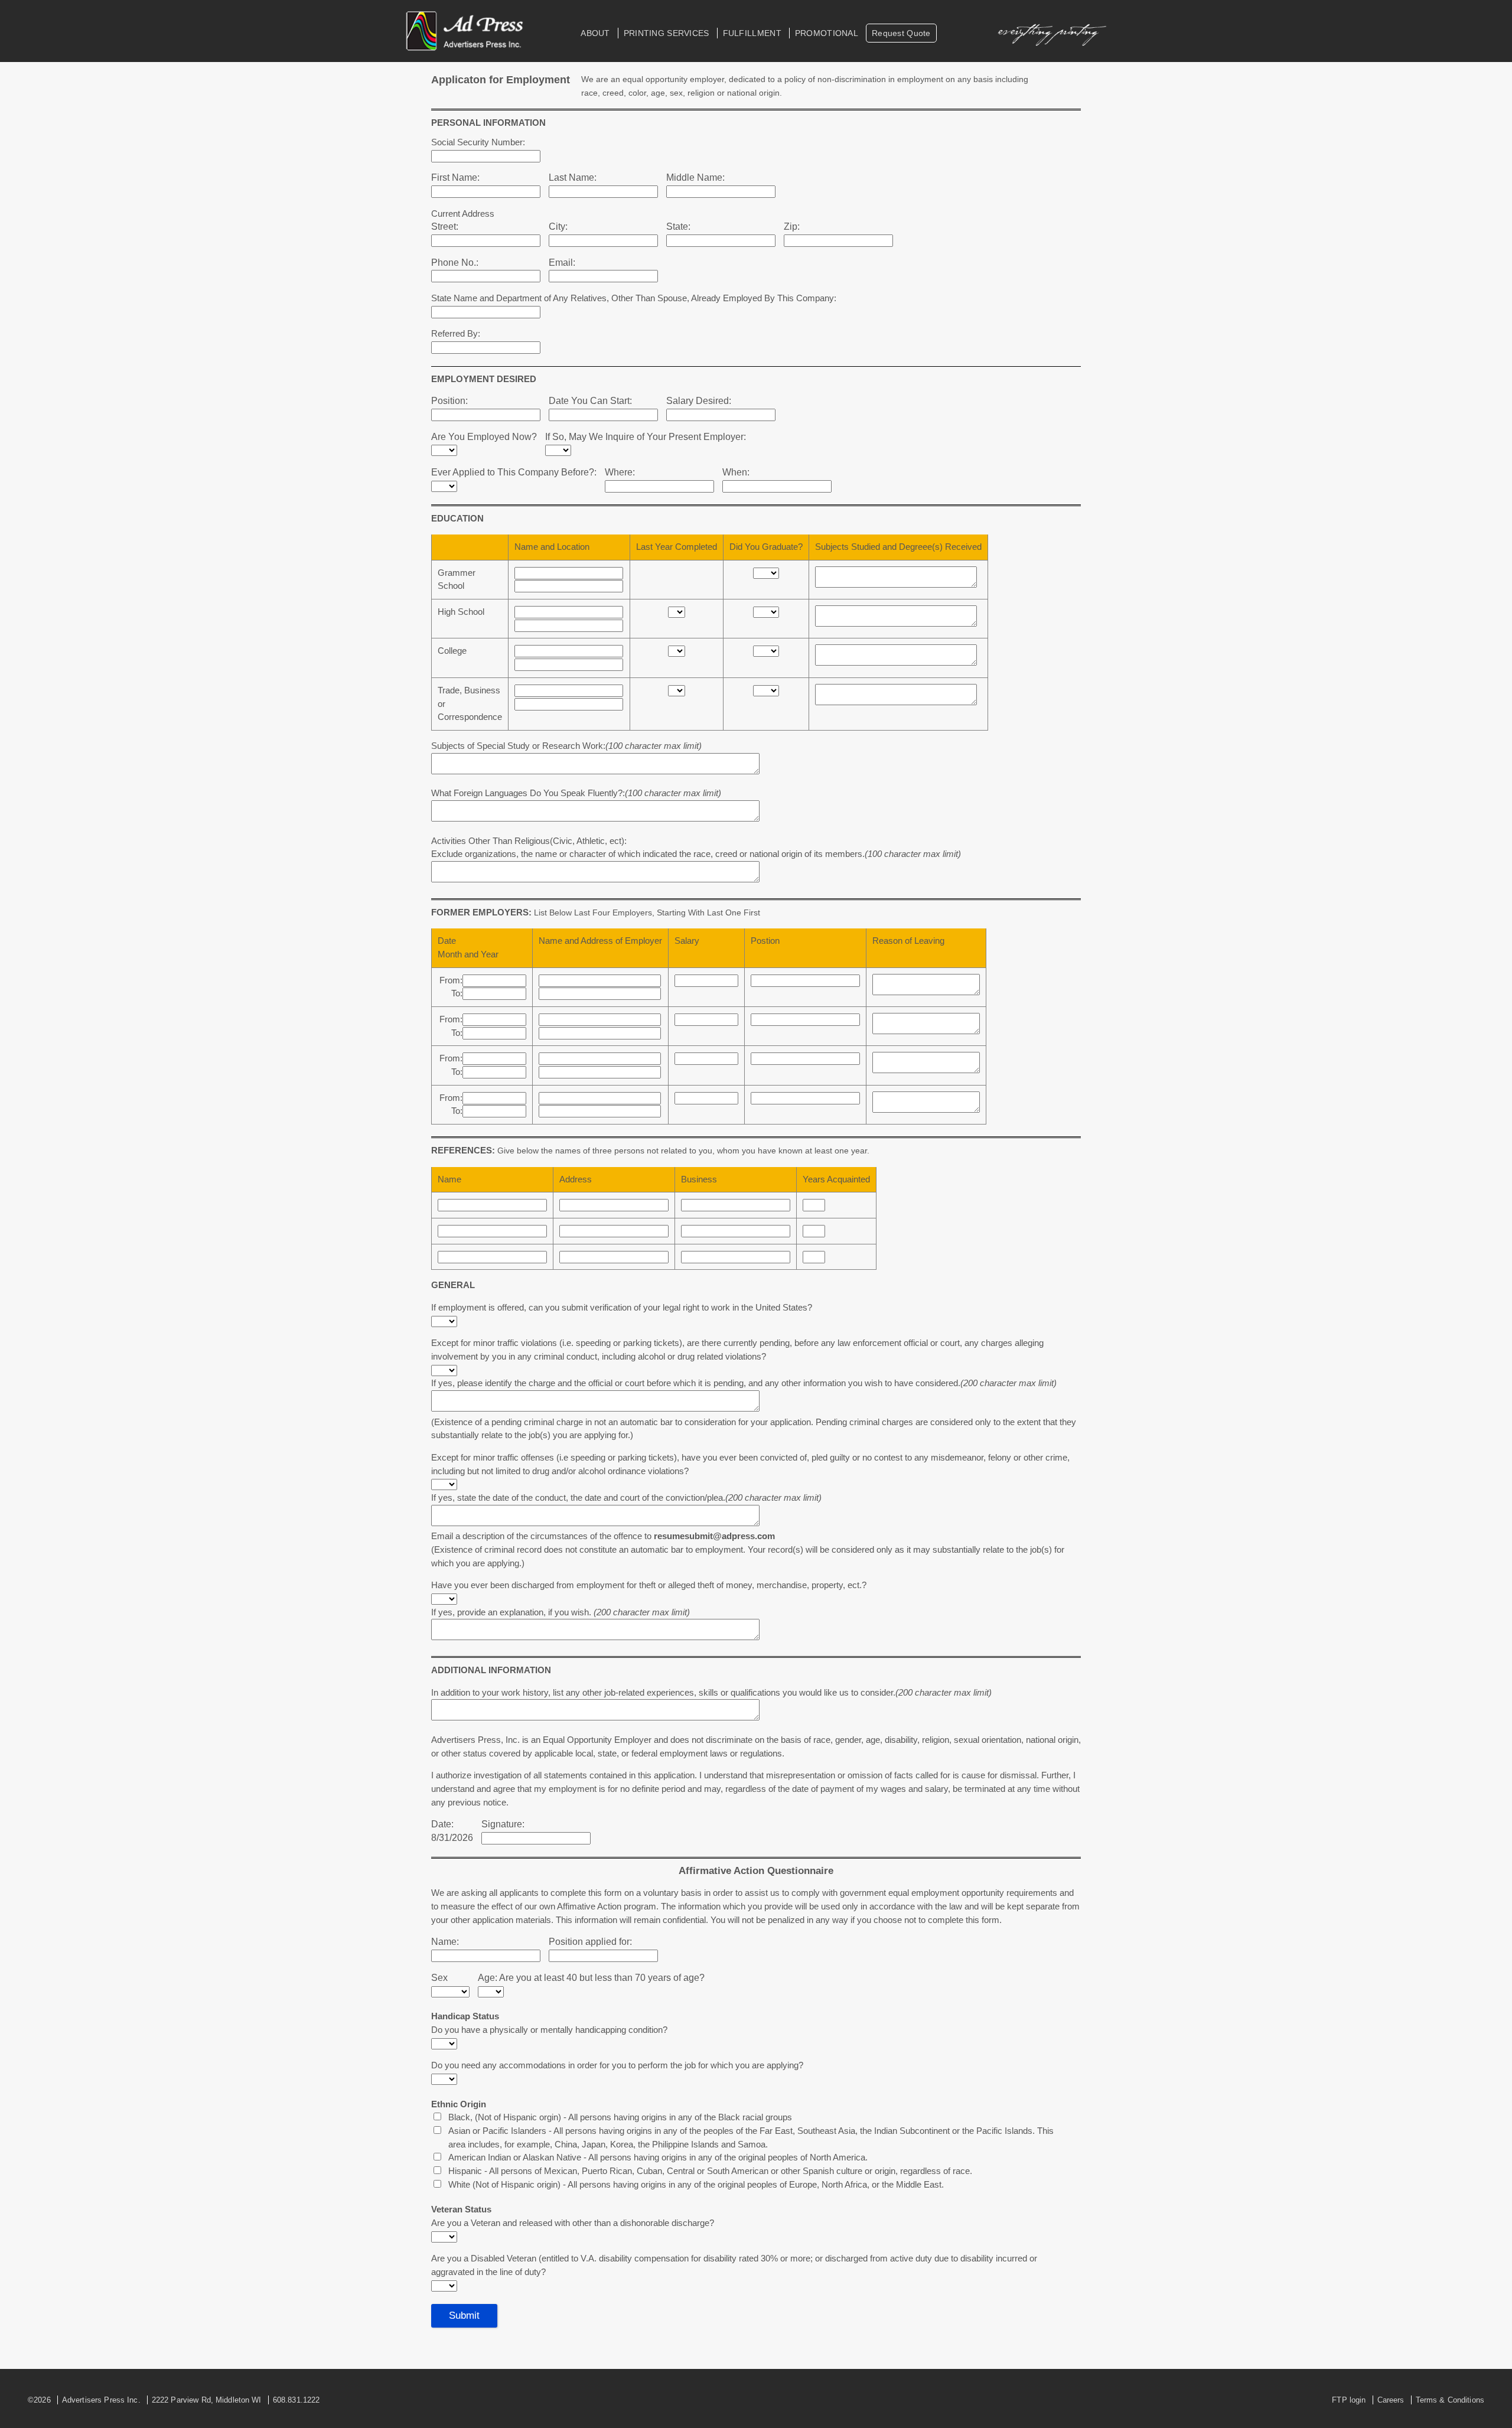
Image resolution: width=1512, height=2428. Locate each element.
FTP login (1349, 2400)
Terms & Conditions (1450, 2400)
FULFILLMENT (752, 33)
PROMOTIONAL (827, 33)
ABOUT (595, 33)
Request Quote (901, 33)
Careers (1391, 2400)
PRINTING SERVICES (667, 33)
